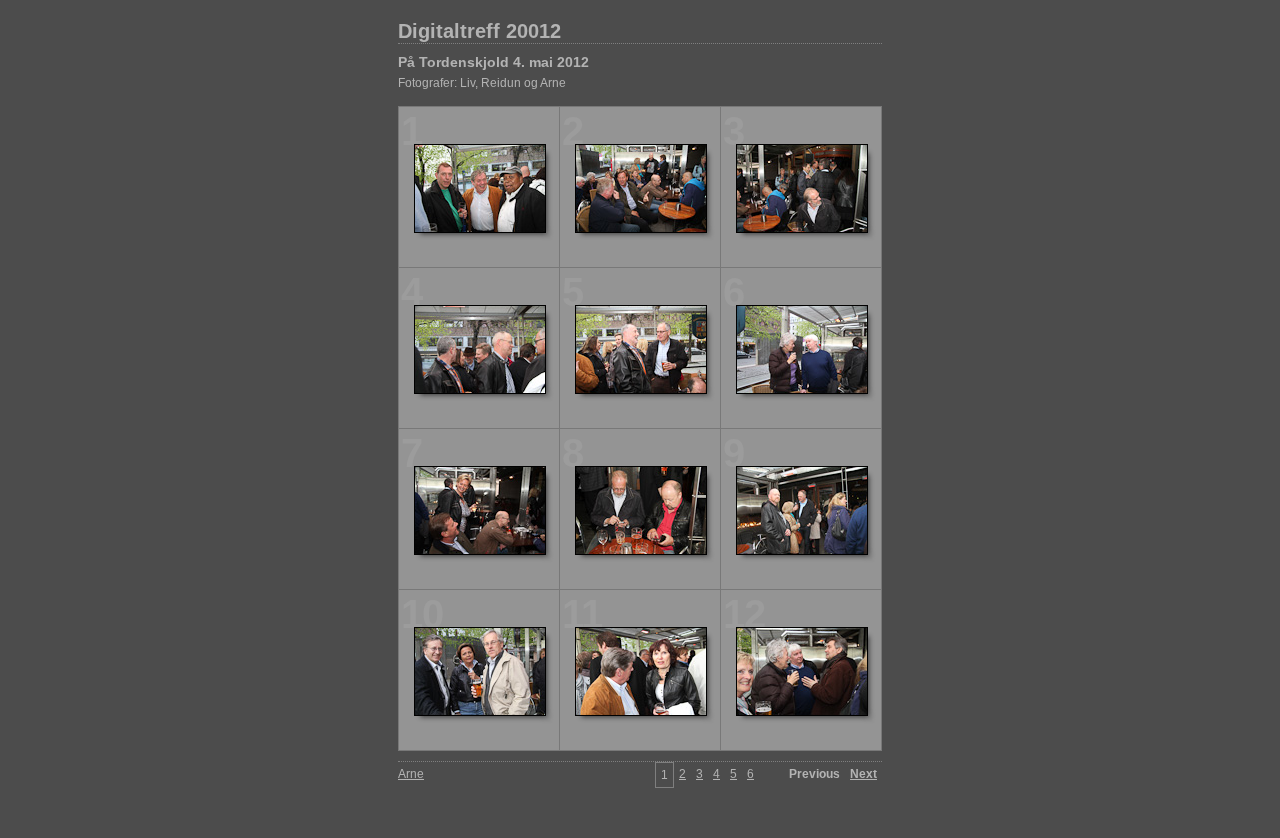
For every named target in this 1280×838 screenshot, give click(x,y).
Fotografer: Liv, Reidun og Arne (482, 83)
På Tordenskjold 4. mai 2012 (493, 62)
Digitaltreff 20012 (479, 31)
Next (863, 774)
